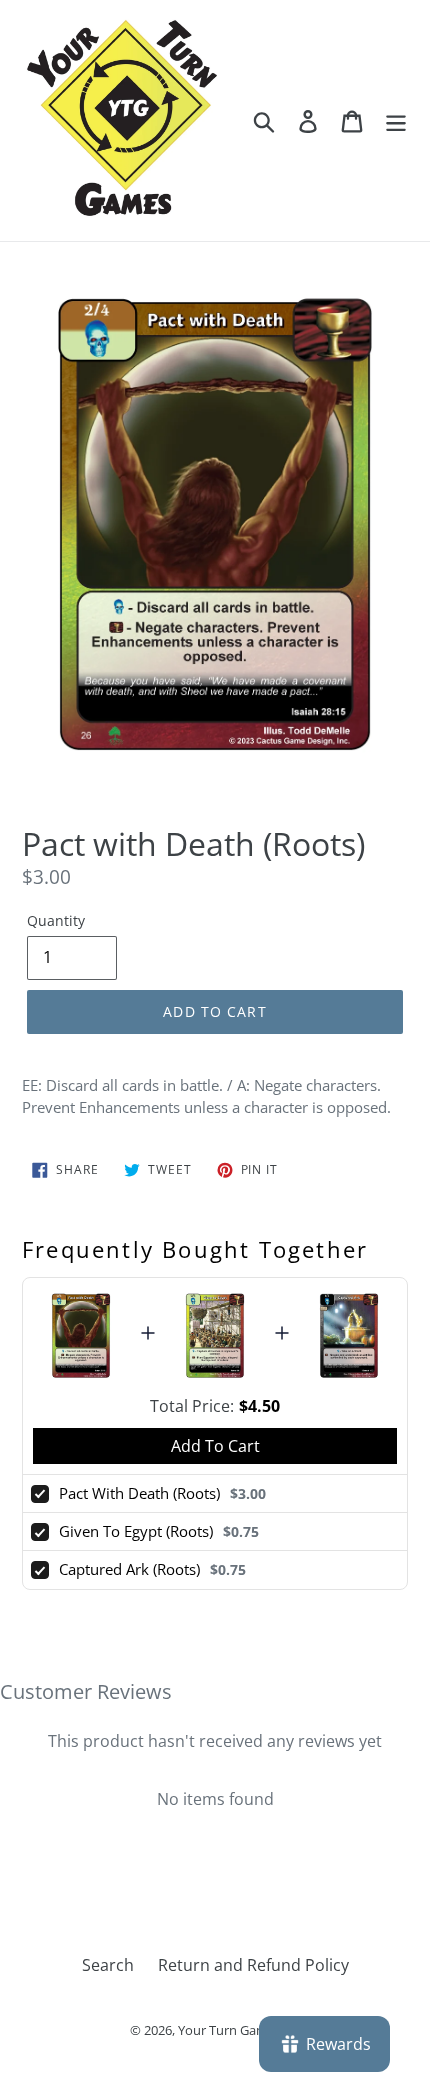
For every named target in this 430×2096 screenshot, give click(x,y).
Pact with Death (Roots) (139, 1493)
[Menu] (396, 120)
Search (108, 1965)
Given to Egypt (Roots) (136, 1531)
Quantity (56, 920)
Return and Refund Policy (253, 1965)
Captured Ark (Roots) (129, 1569)
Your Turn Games (229, 2030)
